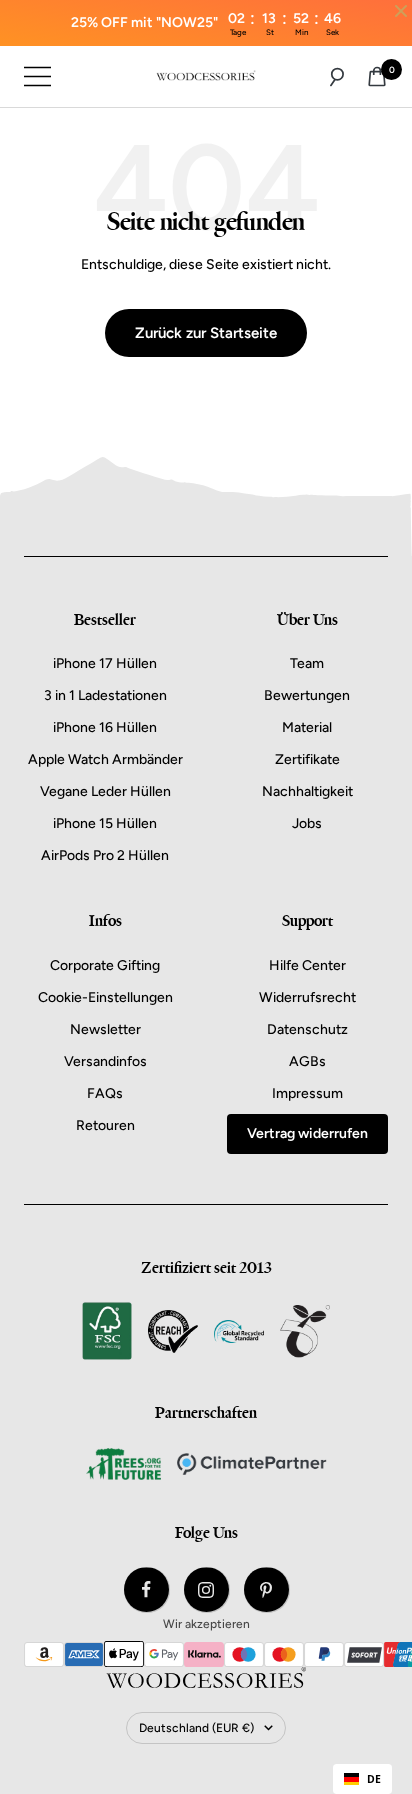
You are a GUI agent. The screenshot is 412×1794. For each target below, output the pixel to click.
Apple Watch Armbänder (105, 759)
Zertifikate (307, 759)
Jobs (307, 823)
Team (307, 663)
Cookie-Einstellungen (105, 997)
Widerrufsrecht (307, 997)
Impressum (307, 1093)
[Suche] (337, 77)
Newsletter (105, 1029)
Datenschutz (307, 1029)
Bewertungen (307, 695)
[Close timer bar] (401, 11)
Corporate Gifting (105, 965)
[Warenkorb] (377, 76)
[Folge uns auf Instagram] (206, 1589)
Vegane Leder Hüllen (105, 791)
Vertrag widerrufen (307, 1133)
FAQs (105, 1093)
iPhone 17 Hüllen (105, 663)
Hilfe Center (307, 965)
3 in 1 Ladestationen (105, 695)
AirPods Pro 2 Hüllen (105, 855)
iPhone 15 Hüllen (105, 823)
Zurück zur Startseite (206, 333)
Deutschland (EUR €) (196, 1728)
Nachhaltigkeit (307, 791)
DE (374, 1779)
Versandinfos (105, 1061)
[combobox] (362, 1779)
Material (307, 727)
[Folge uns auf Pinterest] (266, 1589)
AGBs (307, 1061)
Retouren (105, 1125)
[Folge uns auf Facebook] (146, 1589)
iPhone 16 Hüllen (105, 727)
